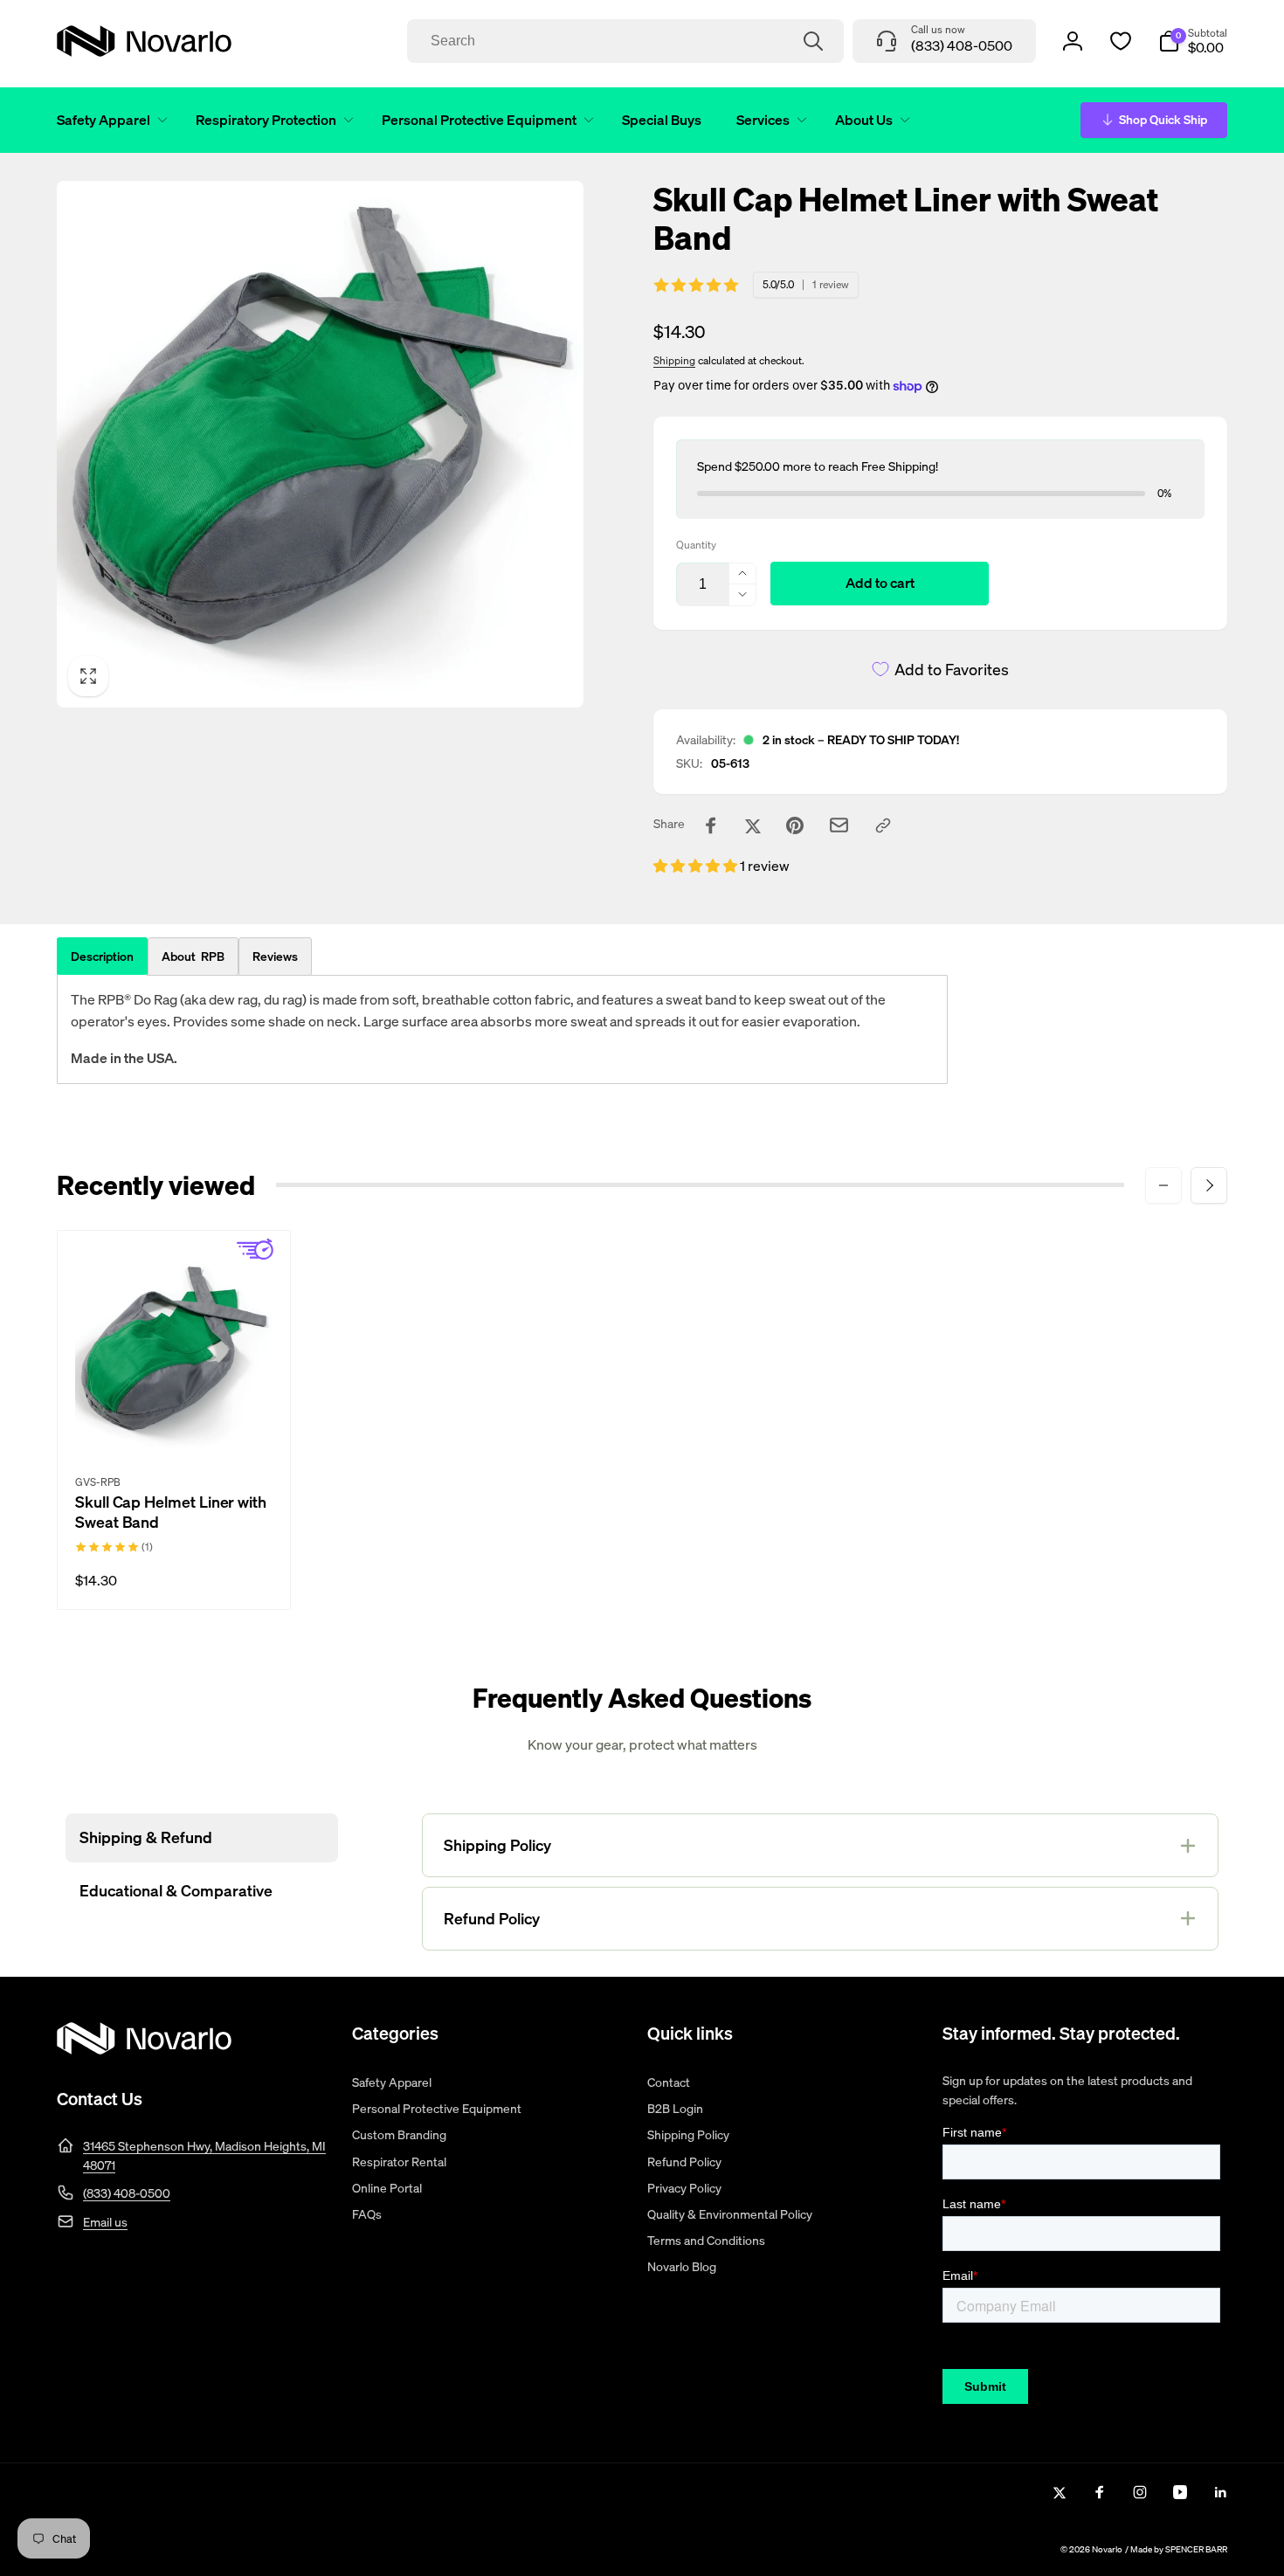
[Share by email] (839, 825)
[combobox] (625, 41)
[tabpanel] (502, 1029)
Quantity (696, 545)
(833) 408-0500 (127, 2193)
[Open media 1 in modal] (320, 444)
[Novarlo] (144, 2049)
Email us (105, 2222)
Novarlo (1107, 2549)
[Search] (813, 41)
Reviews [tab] (275, 956)
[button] (109, 120)
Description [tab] (102, 956)
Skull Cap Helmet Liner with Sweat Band (171, 1512)
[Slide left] (1163, 1185)
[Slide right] (1209, 1185)
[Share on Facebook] (711, 825)
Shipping (674, 360)
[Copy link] (883, 825)
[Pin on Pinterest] (795, 825)
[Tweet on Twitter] (753, 825)
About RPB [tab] (193, 956)
